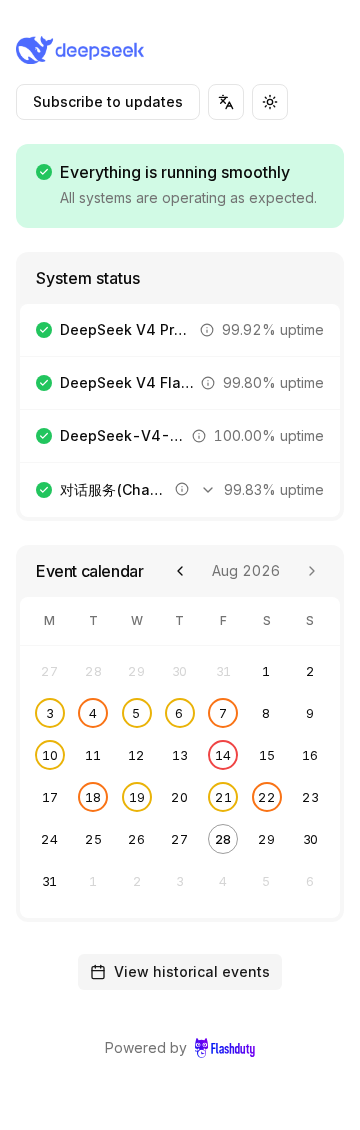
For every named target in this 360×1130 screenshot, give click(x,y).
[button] (207, 330)
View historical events (192, 971)
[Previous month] (180, 571)
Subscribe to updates (108, 101)
